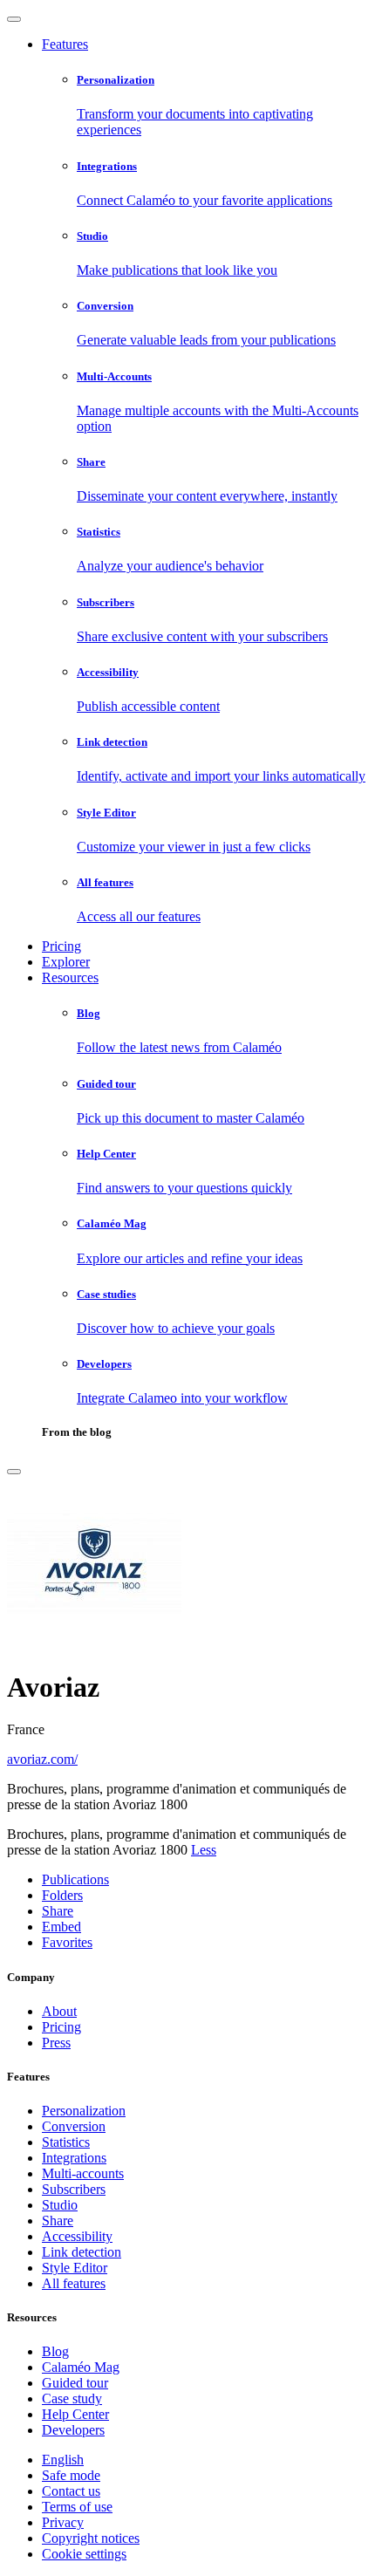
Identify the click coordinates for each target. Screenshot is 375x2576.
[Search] (14, 1472)
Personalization (84, 2111)
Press (56, 2043)
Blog (55, 2351)
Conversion (74, 2126)
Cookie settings (84, 2554)
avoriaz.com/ (42, 1759)
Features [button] (65, 44)
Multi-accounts (83, 2173)
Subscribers (74, 2189)
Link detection (82, 2252)
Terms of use (77, 2507)
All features (74, 2283)
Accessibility (77, 2236)
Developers (73, 2430)
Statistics (66, 2142)
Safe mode (71, 2475)
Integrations (74, 2158)
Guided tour (75, 2383)
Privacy (63, 2522)
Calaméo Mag (81, 2367)
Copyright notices (91, 2538)
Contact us (71, 2491)
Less (204, 1850)
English (63, 2460)
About (59, 2011)
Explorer (66, 962)
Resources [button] (70, 977)
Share (58, 2221)
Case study (72, 2398)
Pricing (61, 946)
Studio (60, 2205)
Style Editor (75, 2268)
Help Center (75, 2414)
